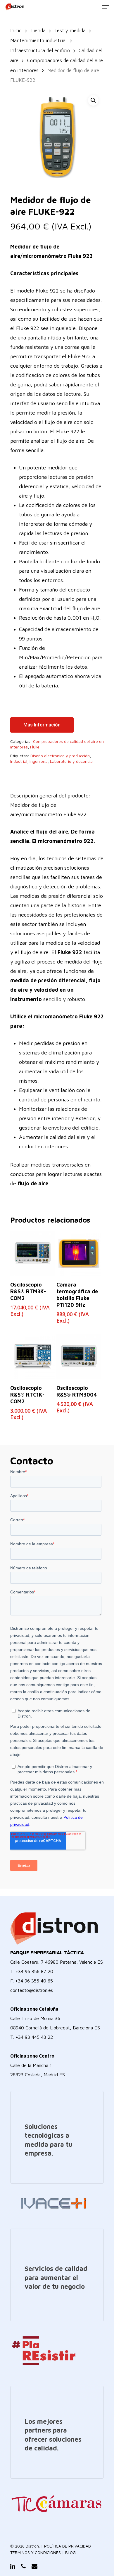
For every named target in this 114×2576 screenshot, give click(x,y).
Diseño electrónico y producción (60, 756)
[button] (93, 100)
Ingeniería (39, 761)
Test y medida (70, 30)
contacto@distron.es (32, 1990)
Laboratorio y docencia (71, 761)
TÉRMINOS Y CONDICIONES (36, 2552)
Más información (42, 725)
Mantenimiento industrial (38, 40)
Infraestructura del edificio (40, 50)
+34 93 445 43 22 (34, 2037)
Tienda (38, 30)
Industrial (19, 761)
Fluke (35, 747)
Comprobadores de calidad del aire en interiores (57, 744)
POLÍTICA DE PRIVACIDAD (68, 2546)
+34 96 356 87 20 (34, 1971)
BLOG (70, 2552)
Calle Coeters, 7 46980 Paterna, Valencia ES (57, 1962)
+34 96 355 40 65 (34, 1981)
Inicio (16, 30)
